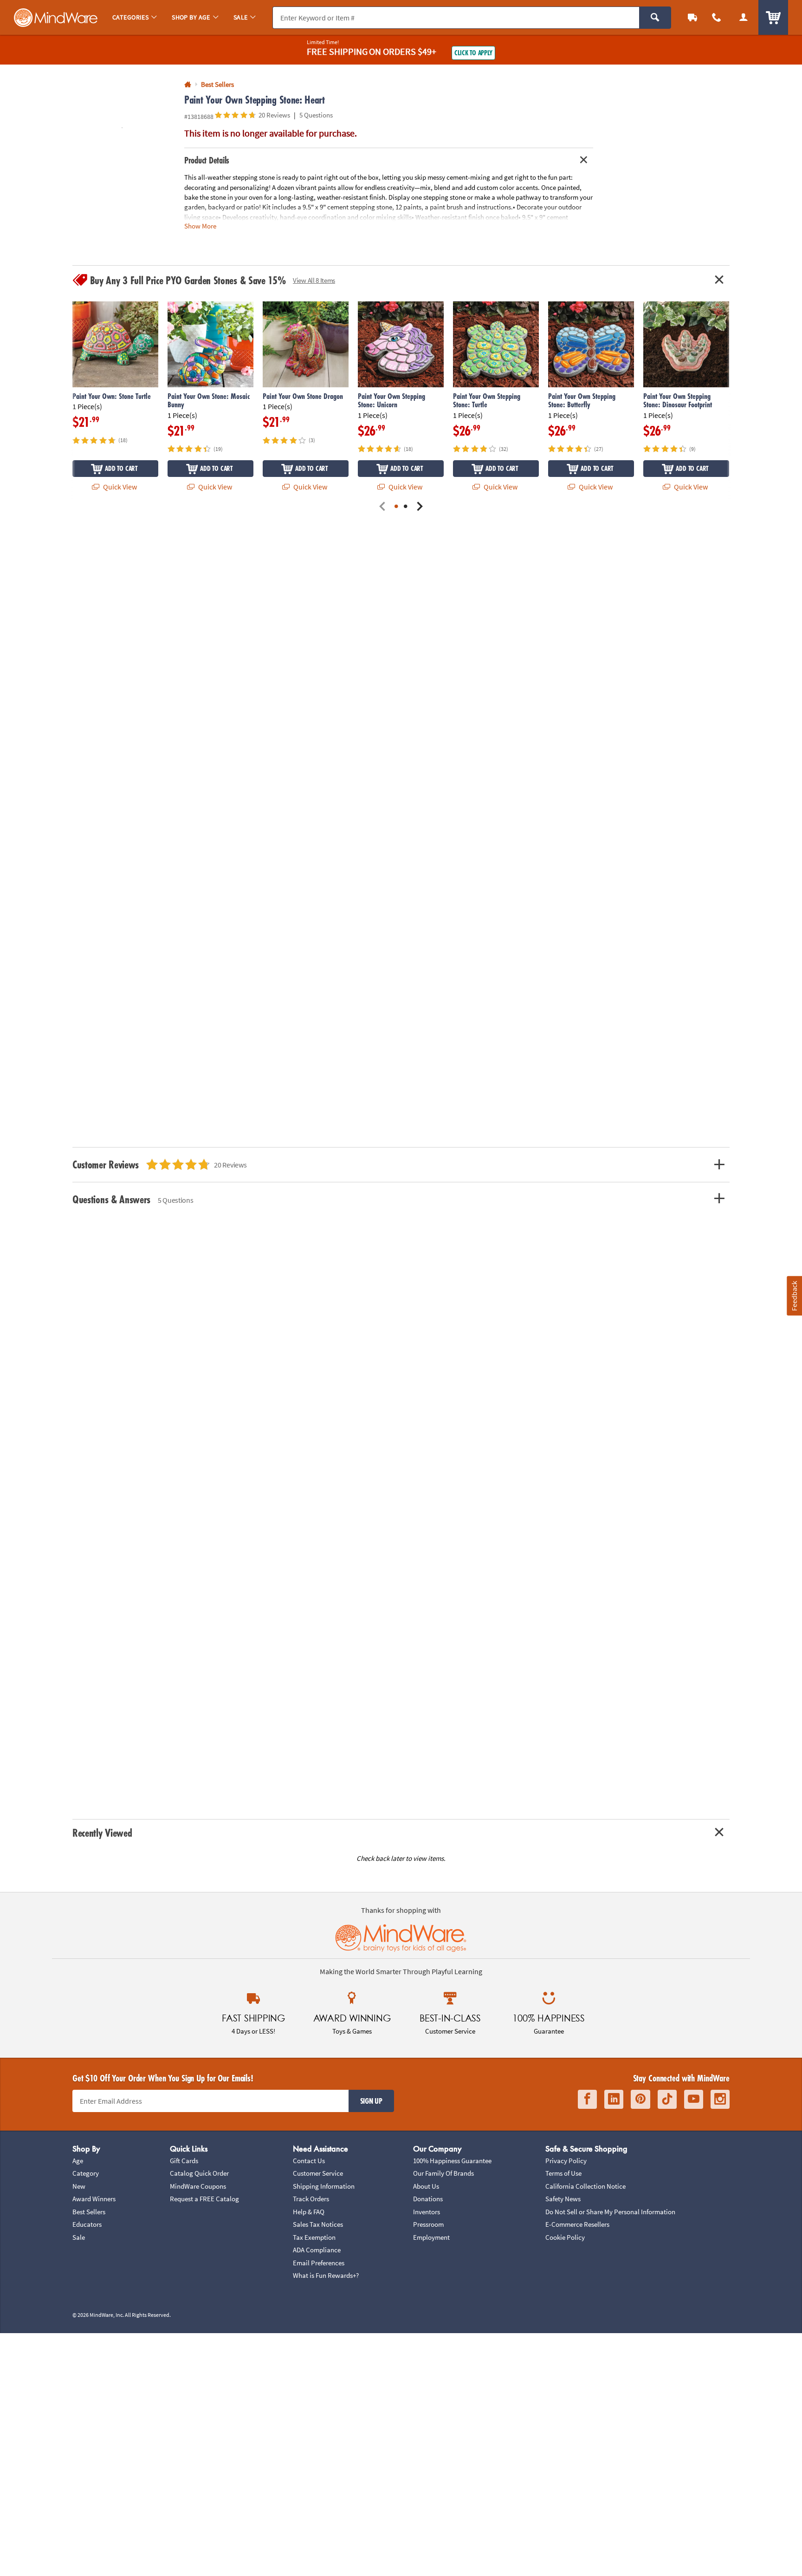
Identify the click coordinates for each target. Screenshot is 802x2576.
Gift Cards (184, 2161)
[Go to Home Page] (188, 85)
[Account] (744, 17)
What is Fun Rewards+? (326, 2275)
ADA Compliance (317, 2250)
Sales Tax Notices (318, 2224)
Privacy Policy (566, 2161)
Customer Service (318, 2173)
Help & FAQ (309, 2212)
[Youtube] (694, 2099)
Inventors (427, 2212)
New (79, 2186)
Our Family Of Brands (443, 2173)
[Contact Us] (717, 17)
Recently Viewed (102, 1833)
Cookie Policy (565, 2237)
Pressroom (428, 2224)
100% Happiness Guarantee (452, 2161)
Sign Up (371, 2101)
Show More (200, 226)
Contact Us (309, 2161)
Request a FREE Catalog (204, 2199)
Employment (431, 2237)
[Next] (420, 507)
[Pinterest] (640, 2099)
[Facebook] (587, 2099)
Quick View (119, 487)
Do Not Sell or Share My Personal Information (610, 2212)
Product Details (207, 160)
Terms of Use (563, 2173)
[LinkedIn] (614, 2099)
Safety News (563, 2199)
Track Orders (311, 2199)
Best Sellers (89, 2212)
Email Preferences (319, 2263)
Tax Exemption (314, 2237)
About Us (426, 2186)
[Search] (655, 18)
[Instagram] (720, 2099)
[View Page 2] (406, 507)
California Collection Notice (585, 2186)
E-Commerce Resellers (577, 2224)
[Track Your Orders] (692, 17)
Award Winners (94, 2199)
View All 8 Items (314, 280)
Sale (79, 2237)
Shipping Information (324, 2186)
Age (78, 2161)
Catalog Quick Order (199, 2173)
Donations (428, 2199)
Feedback (794, 1295)
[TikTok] (667, 2099)
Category (86, 2173)
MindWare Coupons (198, 2186)
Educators (87, 2224)
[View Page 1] (396, 507)
